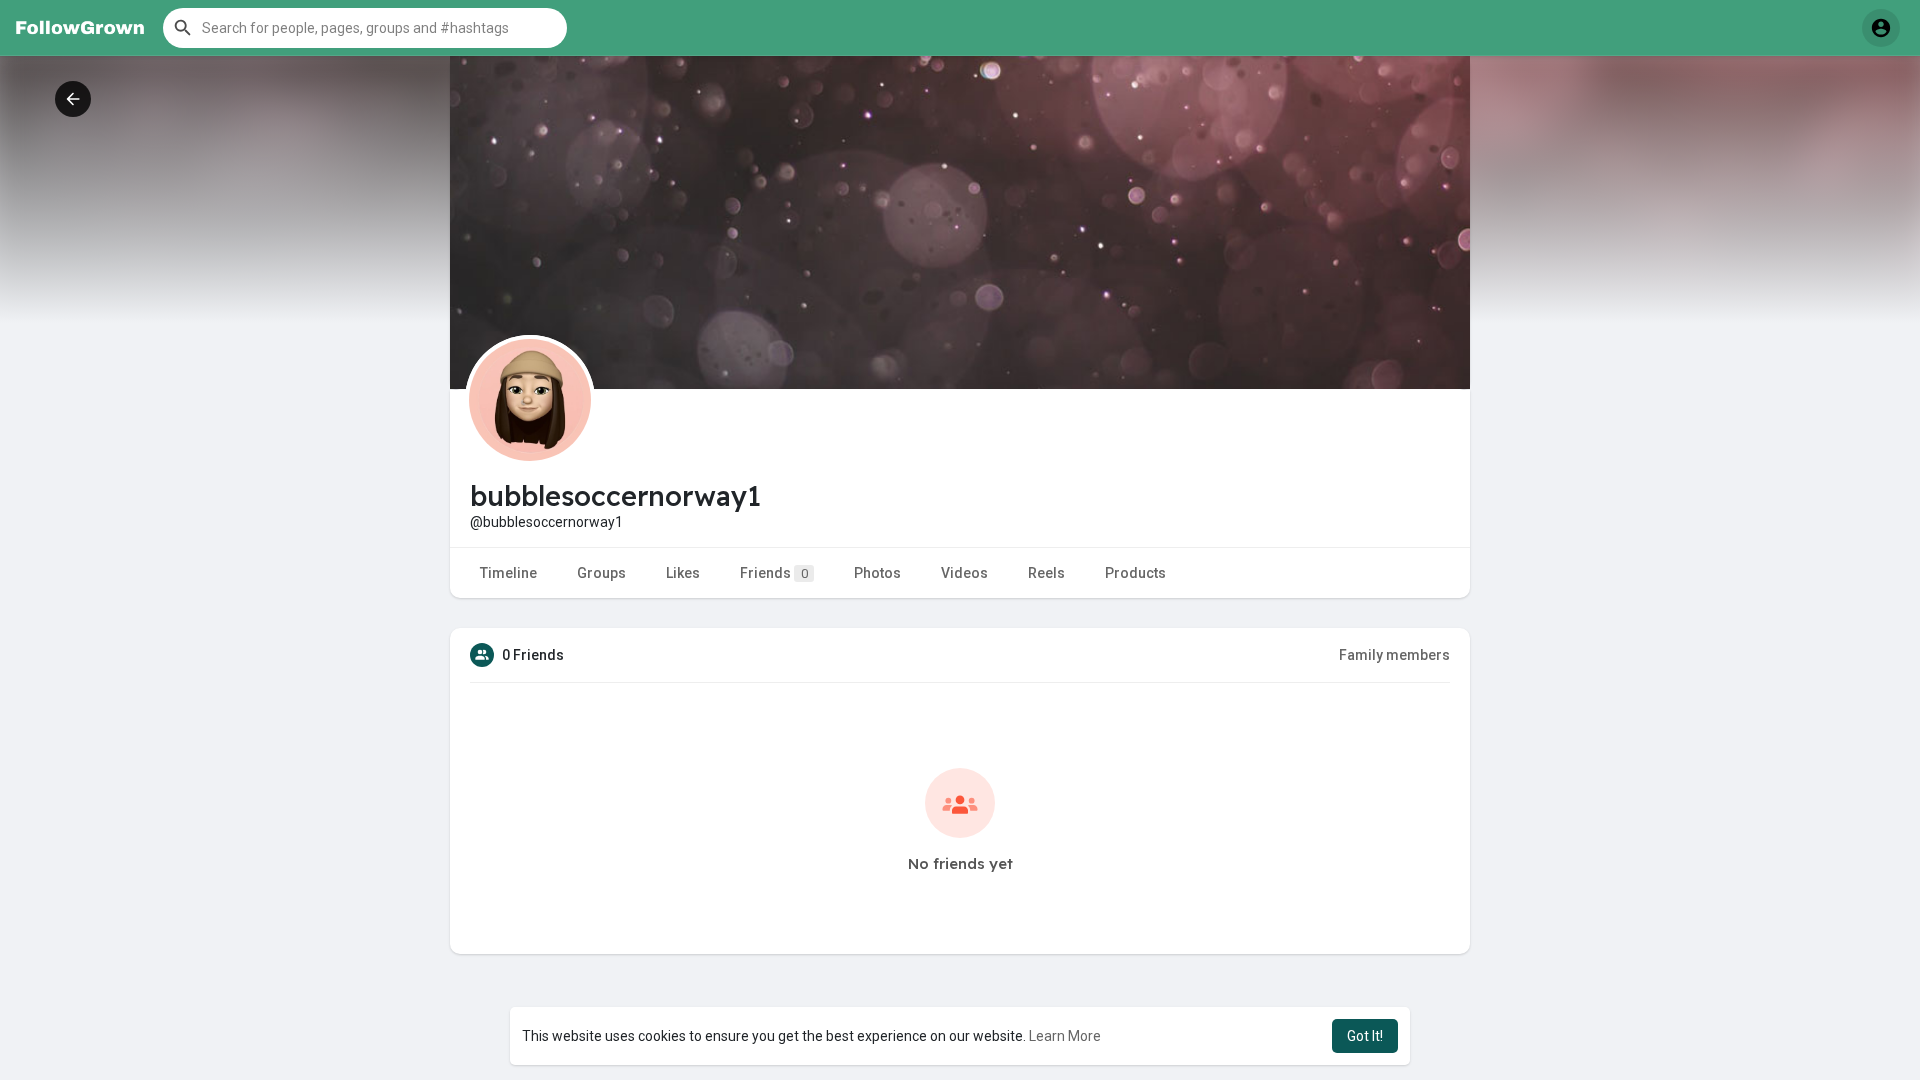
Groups (601, 573)
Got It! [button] (1365, 1036)
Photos (877, 573)
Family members (1394, 655)
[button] (365, 28)
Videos (964, 573)
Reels (1046, 573)
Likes (683, 573)
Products (1135, 573)
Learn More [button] (1065, 1036)
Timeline (508, 573)
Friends (774, 573)
